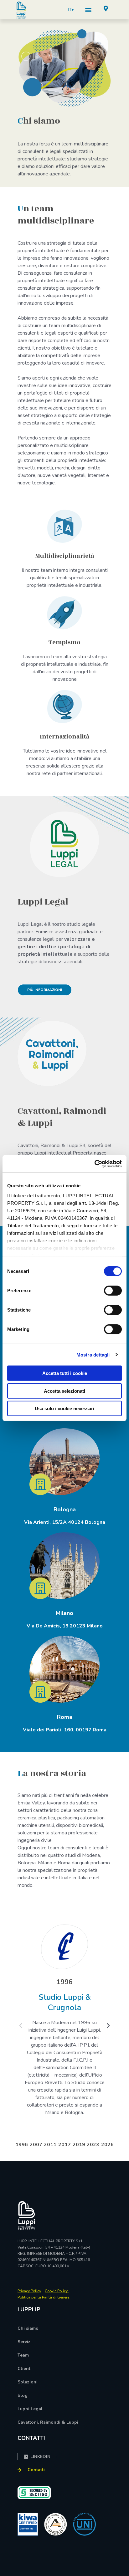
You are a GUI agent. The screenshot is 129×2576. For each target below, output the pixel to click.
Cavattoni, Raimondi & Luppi (48, 2422)
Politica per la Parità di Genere (43, 2297)
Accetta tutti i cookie (65, 1373)
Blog (23, 2395)
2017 (64, 2145)
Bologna (65, 1509)
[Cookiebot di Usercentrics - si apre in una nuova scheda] (94, 1164)
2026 (107, 2145)
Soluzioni (28, 2382)
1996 (22, 2145)
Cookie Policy (57, 2291)
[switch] (113, 1291)
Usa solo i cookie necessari (64, 1408)
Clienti (25, 2369)
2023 (93, 2145)
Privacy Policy (29, 2291)
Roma (65, 1717)
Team (23, 2355)
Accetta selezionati (64, 1391)
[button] (88, 10)
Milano (64, 1613)
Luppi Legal (30, 2409)
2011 (50, 2145)
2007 (36, 2145)
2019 (79, 2145)
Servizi (25, 2342)
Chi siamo (28, 2328)
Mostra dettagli (93, 1354)
